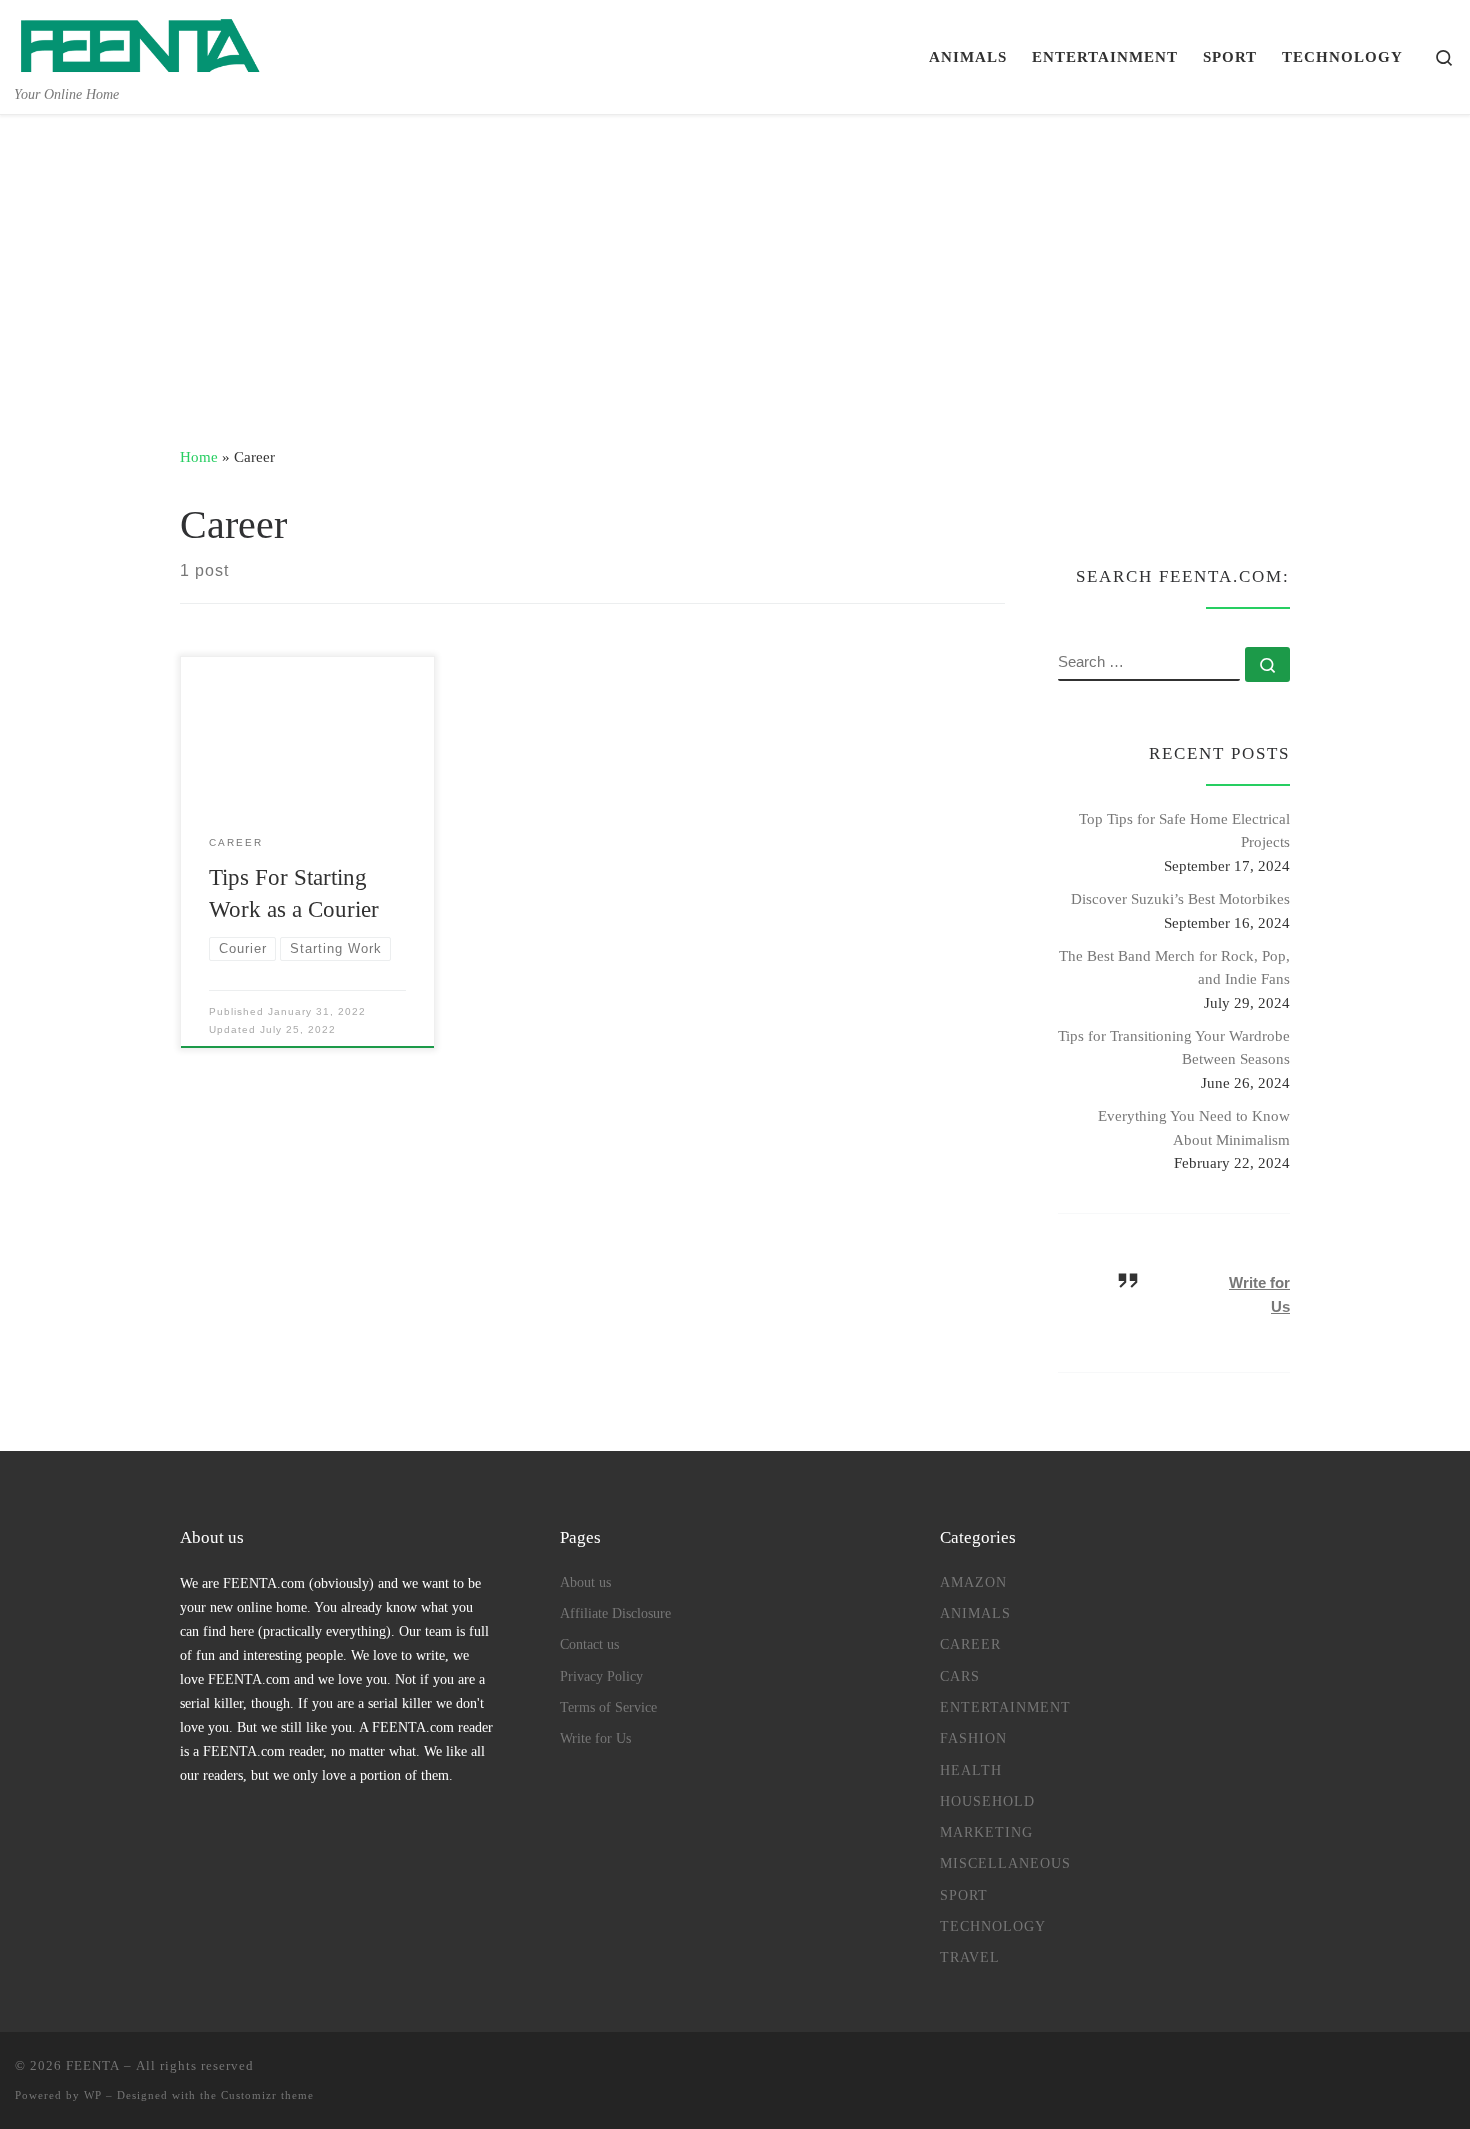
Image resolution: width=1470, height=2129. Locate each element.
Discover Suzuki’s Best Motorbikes (1180, 898)
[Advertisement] (735, 265)
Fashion (973, 1738)
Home (199, 456)
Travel (970, 1957)
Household (987, 1801)
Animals (975, 1613)
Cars (960, 1676)
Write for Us (595, 1738)
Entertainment (1005, 1707)
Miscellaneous (1005, 1863)
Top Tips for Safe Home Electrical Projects (1184, 830)
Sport (964, 1895)
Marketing (986, 1832)
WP (93, 2095)
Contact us (589, 1644)
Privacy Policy (601, 1676)
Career (970, 1644)
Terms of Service (608, 1707)
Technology (993, 1926)
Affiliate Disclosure (615, 1613)
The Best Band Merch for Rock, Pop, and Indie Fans (1174, 967)
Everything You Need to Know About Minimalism (1194, 1127)
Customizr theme (267, 2095)
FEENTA (93, 2065)
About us (585, 1582)
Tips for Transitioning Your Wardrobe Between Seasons (1174, 1047)
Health (971, 1770)
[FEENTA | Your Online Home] (140, 41)
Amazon (973, 1582)
